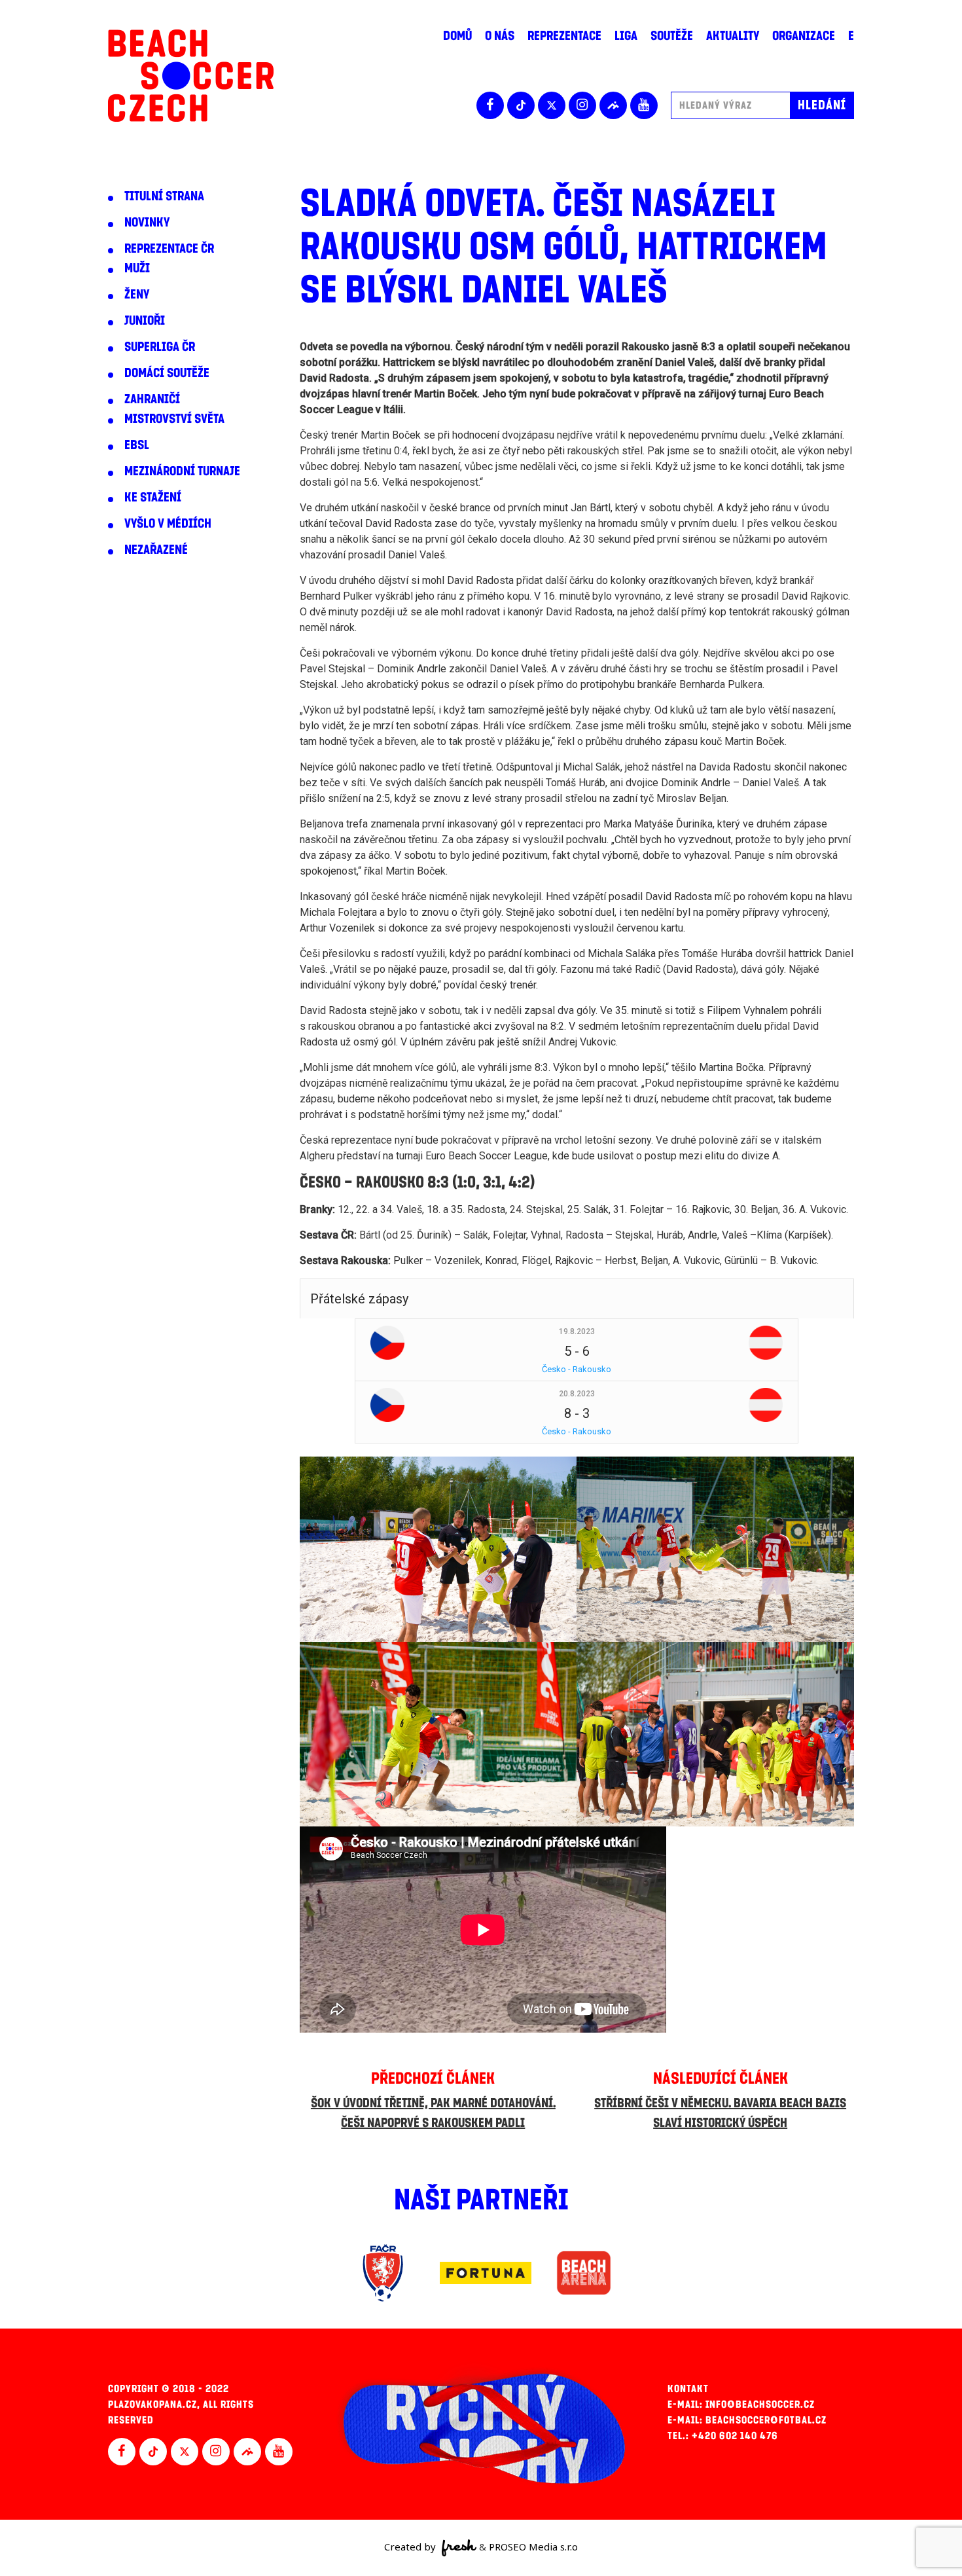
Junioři (145, 321)
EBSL (137, 445)
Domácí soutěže (167, 373)
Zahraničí (152, 399)
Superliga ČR (160, 347)
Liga (626, 36)
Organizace (804, 36)
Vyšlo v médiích (168, 524)
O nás (500, 36)
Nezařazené (156, 550)
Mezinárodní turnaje (182, 471)
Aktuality (733, 36)
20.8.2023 (577, 1394)
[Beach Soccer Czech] (191, 76)
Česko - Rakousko (577, 1369)
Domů (457, 36)
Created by (411, 2547)
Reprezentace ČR (169, 249)
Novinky (147, 223)
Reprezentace (564, 36)
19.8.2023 (577, 1332)
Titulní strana (164, 196)
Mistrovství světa (174, 419)
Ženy (137, 295)
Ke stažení (153, 498)
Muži (137, 268)
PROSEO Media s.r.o (533, 2547)
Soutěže (672, 36)
